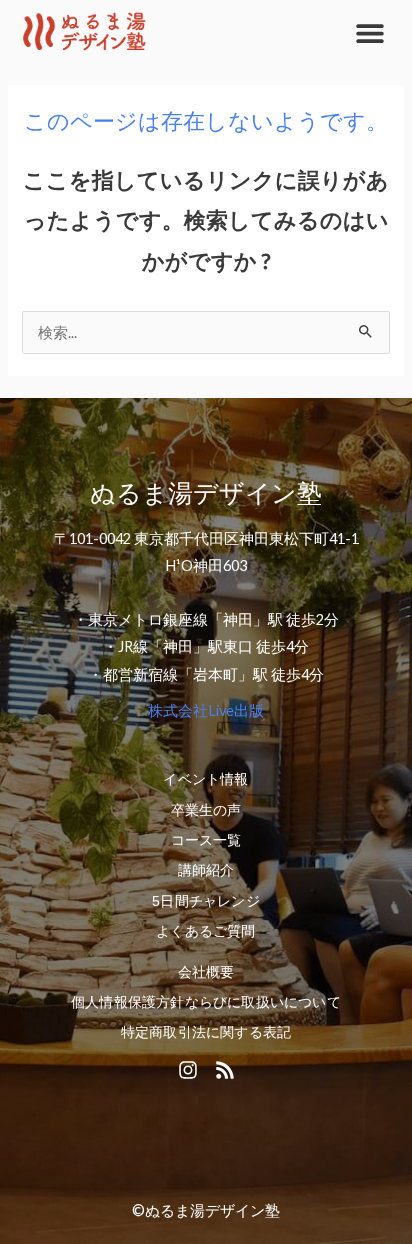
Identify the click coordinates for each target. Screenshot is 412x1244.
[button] (369, 32)
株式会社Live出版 (206, 710)
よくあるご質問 (205, 931)
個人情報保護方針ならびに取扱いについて (206, 1002)
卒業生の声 (206, 810)
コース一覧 (206, 840)
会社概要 (206, 972)
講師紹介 (206, 870)
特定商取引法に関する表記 (206, 1032)
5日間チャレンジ (206, 901)
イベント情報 (205, 779)
